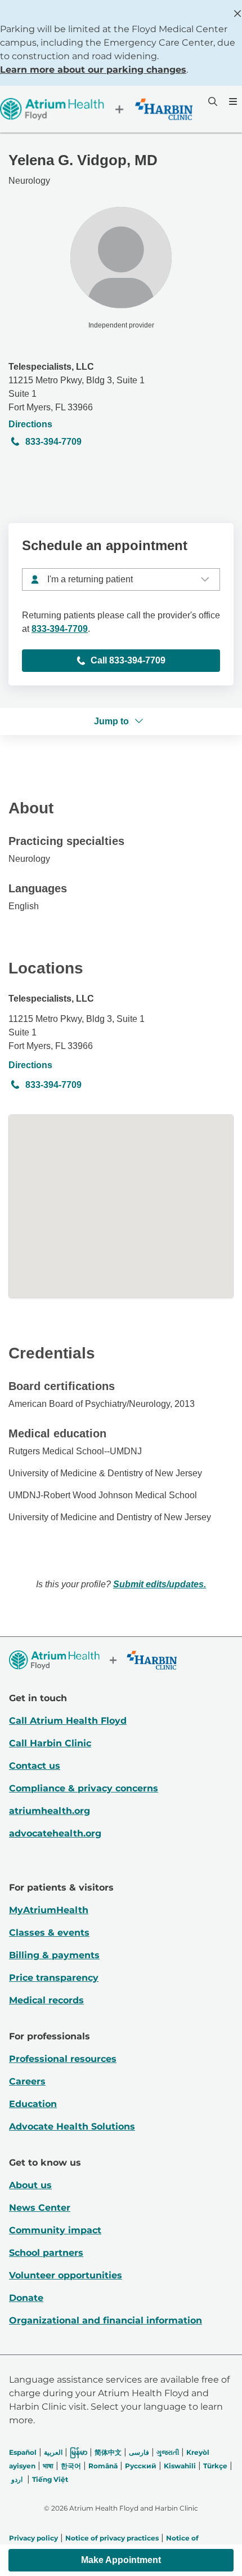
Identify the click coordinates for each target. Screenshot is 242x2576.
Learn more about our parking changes (93, 70)
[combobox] (121, 579)
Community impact (55, 2230)
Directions (30, 424)
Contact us (35, 1766)
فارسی (139, 2452)
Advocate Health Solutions (72, 2126)
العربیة (53, 2452)
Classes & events (49, 1933)
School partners (46, 2253)
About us (30, 2185)
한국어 (71, 2466)
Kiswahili (180, 2466)
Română (103, 2466)
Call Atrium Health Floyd (68, 1721)
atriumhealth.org (50, 1811)
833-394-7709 (53, 442)
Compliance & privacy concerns (84, 1788)
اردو (17, 2479)
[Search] (212, 101)
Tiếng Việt (50, 2479)
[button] (121, 2560)
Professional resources (63, 2059)
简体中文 (108, 2452)
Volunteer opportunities (66, 2275)
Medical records (46, 2000)
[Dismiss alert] (237, 14)
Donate (26, 2298)
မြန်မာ (79, 2452)
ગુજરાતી (168, 2452)
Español (23, 2452)
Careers (27, 2081)
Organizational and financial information (106, 2320)
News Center (40, 2208)
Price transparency (54, 1978)
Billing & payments (54, 1955)
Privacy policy (33, 2538)
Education (33, 2104)
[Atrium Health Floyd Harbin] (96, 109)
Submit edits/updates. (160, 1584)
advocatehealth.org (55, 1833)
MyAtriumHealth (49, 1910)
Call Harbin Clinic (50, 1743)
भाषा (48, 2466)
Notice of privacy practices (112, 2538)
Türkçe (215, 2466)
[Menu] (232, 101)
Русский (141, 2466)
